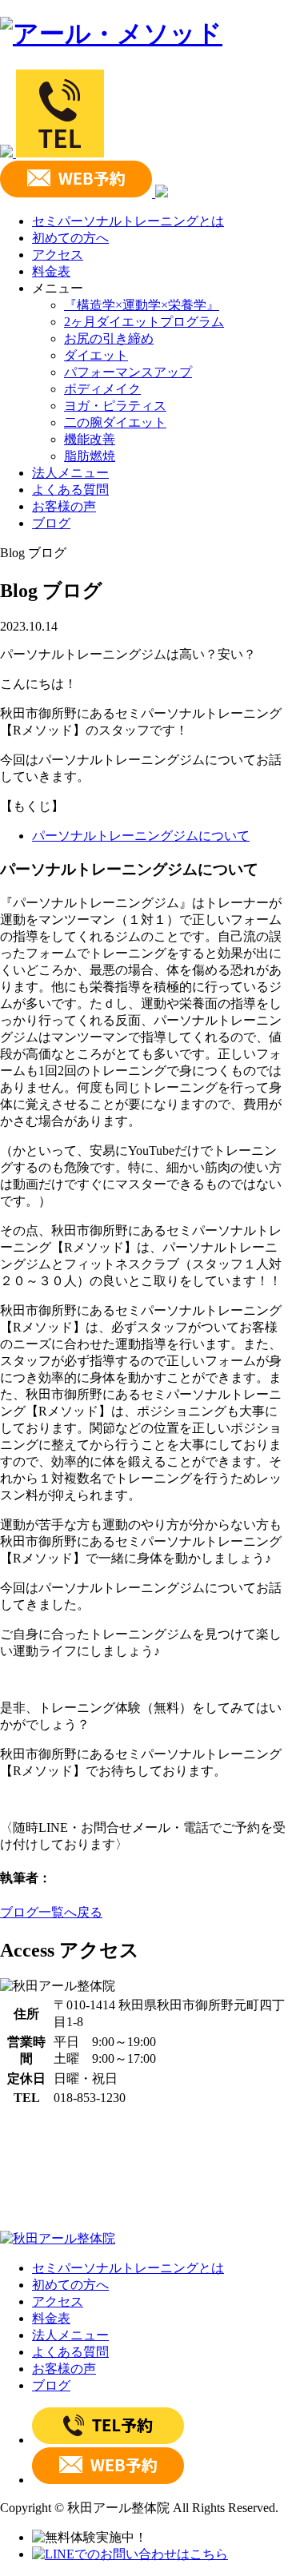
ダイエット (96, 355)
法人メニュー (70, 473)
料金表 (51, 271)
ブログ (51, 523)
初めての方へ (70, 238)
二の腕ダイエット (115, 422)
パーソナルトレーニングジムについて (141, 836)
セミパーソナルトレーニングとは (128, 221)
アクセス (58, 255)
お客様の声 (64, 506)
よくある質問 (70, 490)
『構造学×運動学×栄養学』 (142, 305)
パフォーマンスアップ (128, 372)
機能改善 (90, 439)
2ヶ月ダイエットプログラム (144, 322)
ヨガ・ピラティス (115, 406)
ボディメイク (102, 389)
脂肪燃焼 (90, 456)
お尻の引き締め (109, 338)
